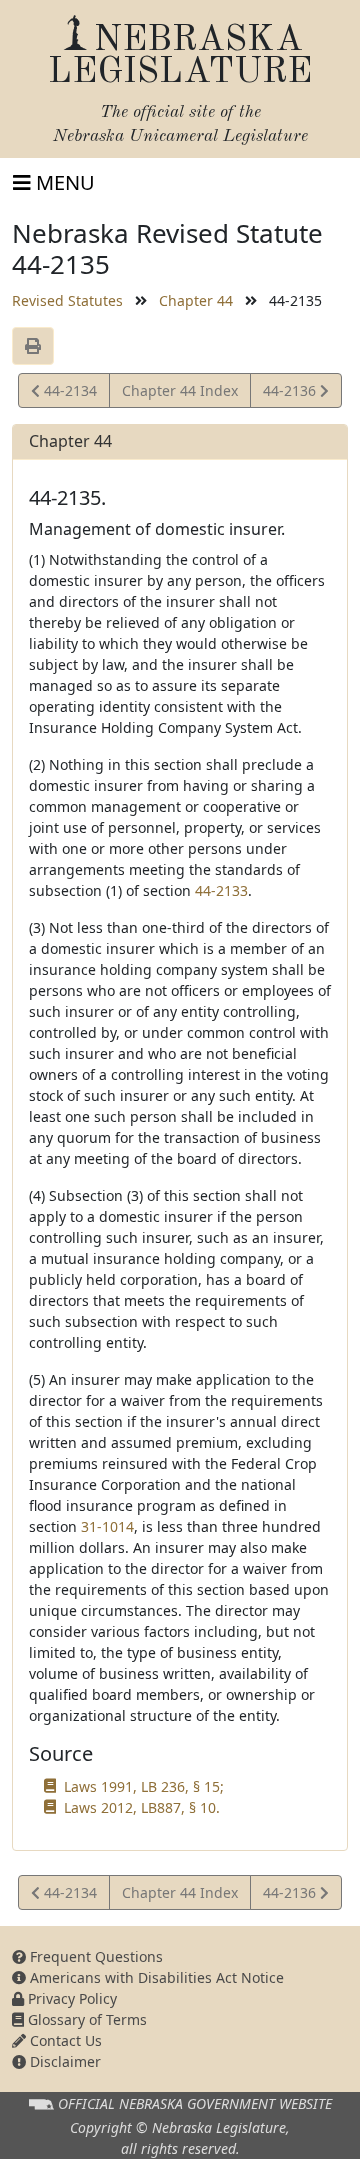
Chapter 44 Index (180, 390)
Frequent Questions (94, 1956)
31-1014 (107, 1526)
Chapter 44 (196, 300)
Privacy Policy (70, 1998)
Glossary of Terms (85, 2019)
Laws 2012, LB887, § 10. (142, 1807)
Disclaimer (63, 2061)
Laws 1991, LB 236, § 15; (144, 1786)
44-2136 (291, 394)
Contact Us (64, 2040)
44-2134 (68, 394)
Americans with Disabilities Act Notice (155, 1977)
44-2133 (221, 890)
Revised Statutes (67, 300)
